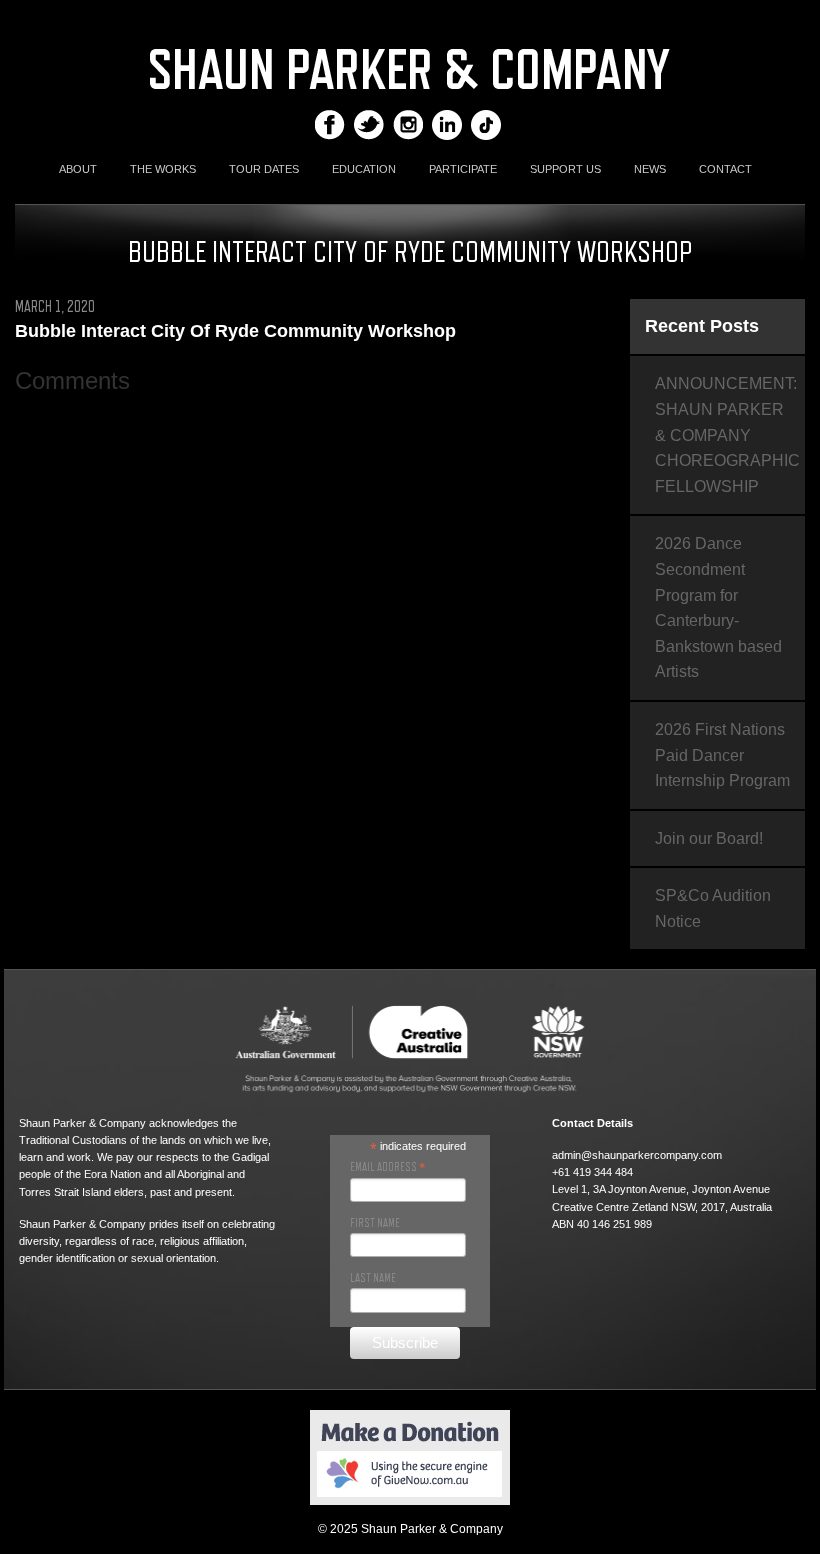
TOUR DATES (264, 169)
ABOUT (78, 169)
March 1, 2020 (55, 307)
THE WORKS (163, 169)
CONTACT (725, 169)
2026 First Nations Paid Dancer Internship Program (722, 755)
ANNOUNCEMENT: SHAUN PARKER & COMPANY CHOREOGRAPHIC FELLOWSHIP (727, 434)
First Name (375, 1223)
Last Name (373, 1278)
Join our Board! (709, 838)
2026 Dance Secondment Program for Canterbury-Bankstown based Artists (718, 607)
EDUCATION (364, 169)
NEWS (650, 169)
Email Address (387, 1167)
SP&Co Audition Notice (713, 908)
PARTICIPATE (463, 169)
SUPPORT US (565, 169)
